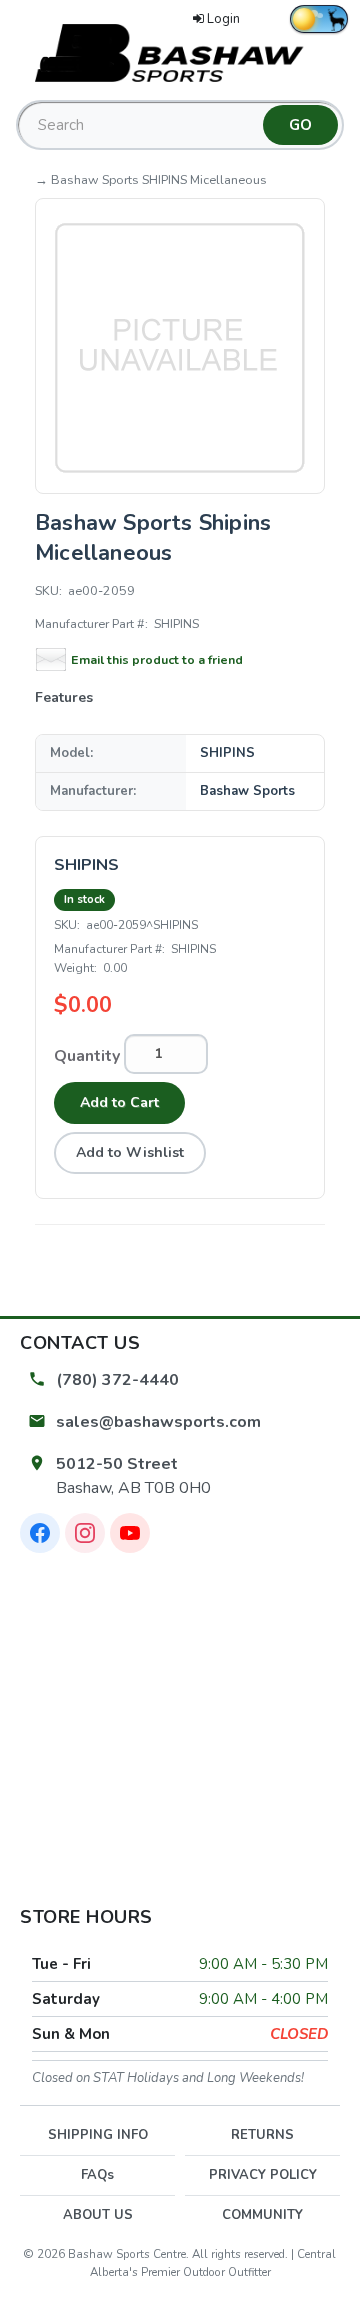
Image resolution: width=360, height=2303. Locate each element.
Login (223, 19)
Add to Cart (119, 1102)
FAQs (97, 2175)
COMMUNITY (262, 2215)
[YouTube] (130, 1533)
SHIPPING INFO (98, 2135)
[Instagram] (85, 1533)
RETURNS (262, 2135)
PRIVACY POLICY (263, 2175)
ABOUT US (98, 2215)
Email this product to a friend (157, 659)
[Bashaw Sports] (180, 52)
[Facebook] (40, 1533)
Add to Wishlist (130, 1152)
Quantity (87, 1056)
